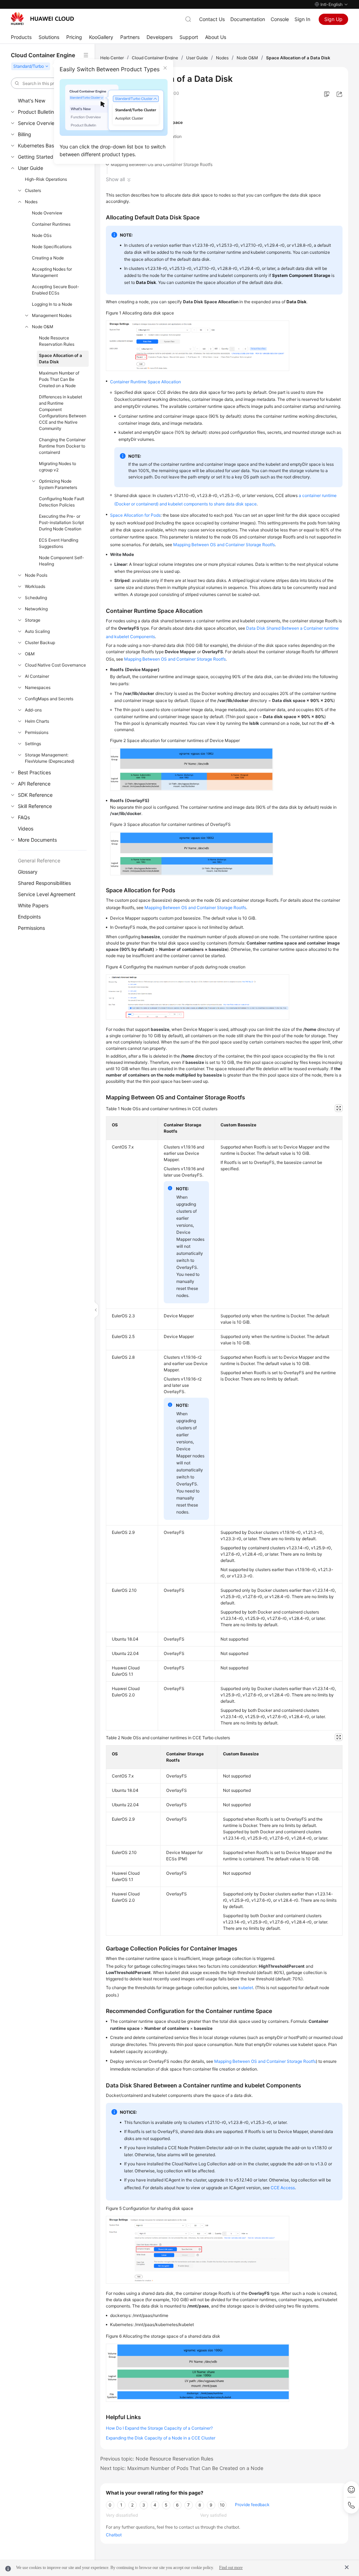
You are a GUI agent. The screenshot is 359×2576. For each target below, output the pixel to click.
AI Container (37, 676)
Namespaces (38, 687)
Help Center (112, 58)
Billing (25, 134)
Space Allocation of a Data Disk (60, 359)
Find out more (231, 2568)
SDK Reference (35, 795)
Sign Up (333, 19)
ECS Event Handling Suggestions (59, 543)
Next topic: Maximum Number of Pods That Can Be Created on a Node (182, 2468)
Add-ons (33, 710)
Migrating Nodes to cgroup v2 (57, 467)
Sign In (302, 19)
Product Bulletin (36, 112)
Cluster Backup (40, 643)
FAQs (24, 817)
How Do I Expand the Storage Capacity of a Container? (159, 2428)
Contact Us (212, 19)
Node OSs (42, 235)
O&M (30, 654)
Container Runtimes (51, 224)
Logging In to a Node (52, 304)
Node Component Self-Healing (62, 561)
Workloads (35, 586)
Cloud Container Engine (155, 58)
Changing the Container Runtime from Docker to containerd (62, 446)
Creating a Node (48, 258)
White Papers (33, 905)
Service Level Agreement (47, 894)
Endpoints (29, 917)
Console (280, 19)
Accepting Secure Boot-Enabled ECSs (56, 290)
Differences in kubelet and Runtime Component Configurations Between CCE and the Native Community (63, 413)
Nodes (31, 202)
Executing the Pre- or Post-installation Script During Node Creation (61, 522)
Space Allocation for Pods (136, 150)
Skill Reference (35, 806)
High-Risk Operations (46, 179)
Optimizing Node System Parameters (58, 484)
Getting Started (36, 157)
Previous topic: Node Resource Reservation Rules (157, 2459)
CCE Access (283, 2188)
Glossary (28, 872)
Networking (36, 609)
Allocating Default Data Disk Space (147, 122)
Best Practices (34, 772)
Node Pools (36, 575)
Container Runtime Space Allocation (146, 136)
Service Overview (38, 123)
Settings (33, 744)
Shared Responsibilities (44, 883)
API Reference (34, 784)
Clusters (33, 190)
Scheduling (36, 598)
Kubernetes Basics (39, 145)
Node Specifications (52, 247)
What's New (32, 101)
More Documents (37, 840)
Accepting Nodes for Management (52, 272)
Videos (26, 829)
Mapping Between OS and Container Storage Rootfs (162, 164)
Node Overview (47, 213)
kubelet (246, 1988)
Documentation (248, 19)
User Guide (31, 168)
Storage (33, 620)
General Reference (39, 860)
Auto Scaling (37, 631)
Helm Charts (37, 721)
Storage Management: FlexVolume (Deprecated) (50, 758)
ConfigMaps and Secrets (49, 699)
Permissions (37, 732)
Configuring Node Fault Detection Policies (62, 502)
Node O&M (43, 327)
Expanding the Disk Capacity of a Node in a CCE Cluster (161, 2438)
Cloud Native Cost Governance (55, 665)
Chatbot (114, 2535)
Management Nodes (52, 315)
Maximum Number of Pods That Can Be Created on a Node (59, 379)
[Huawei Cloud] (42, 19)
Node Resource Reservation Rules (57, 341)
